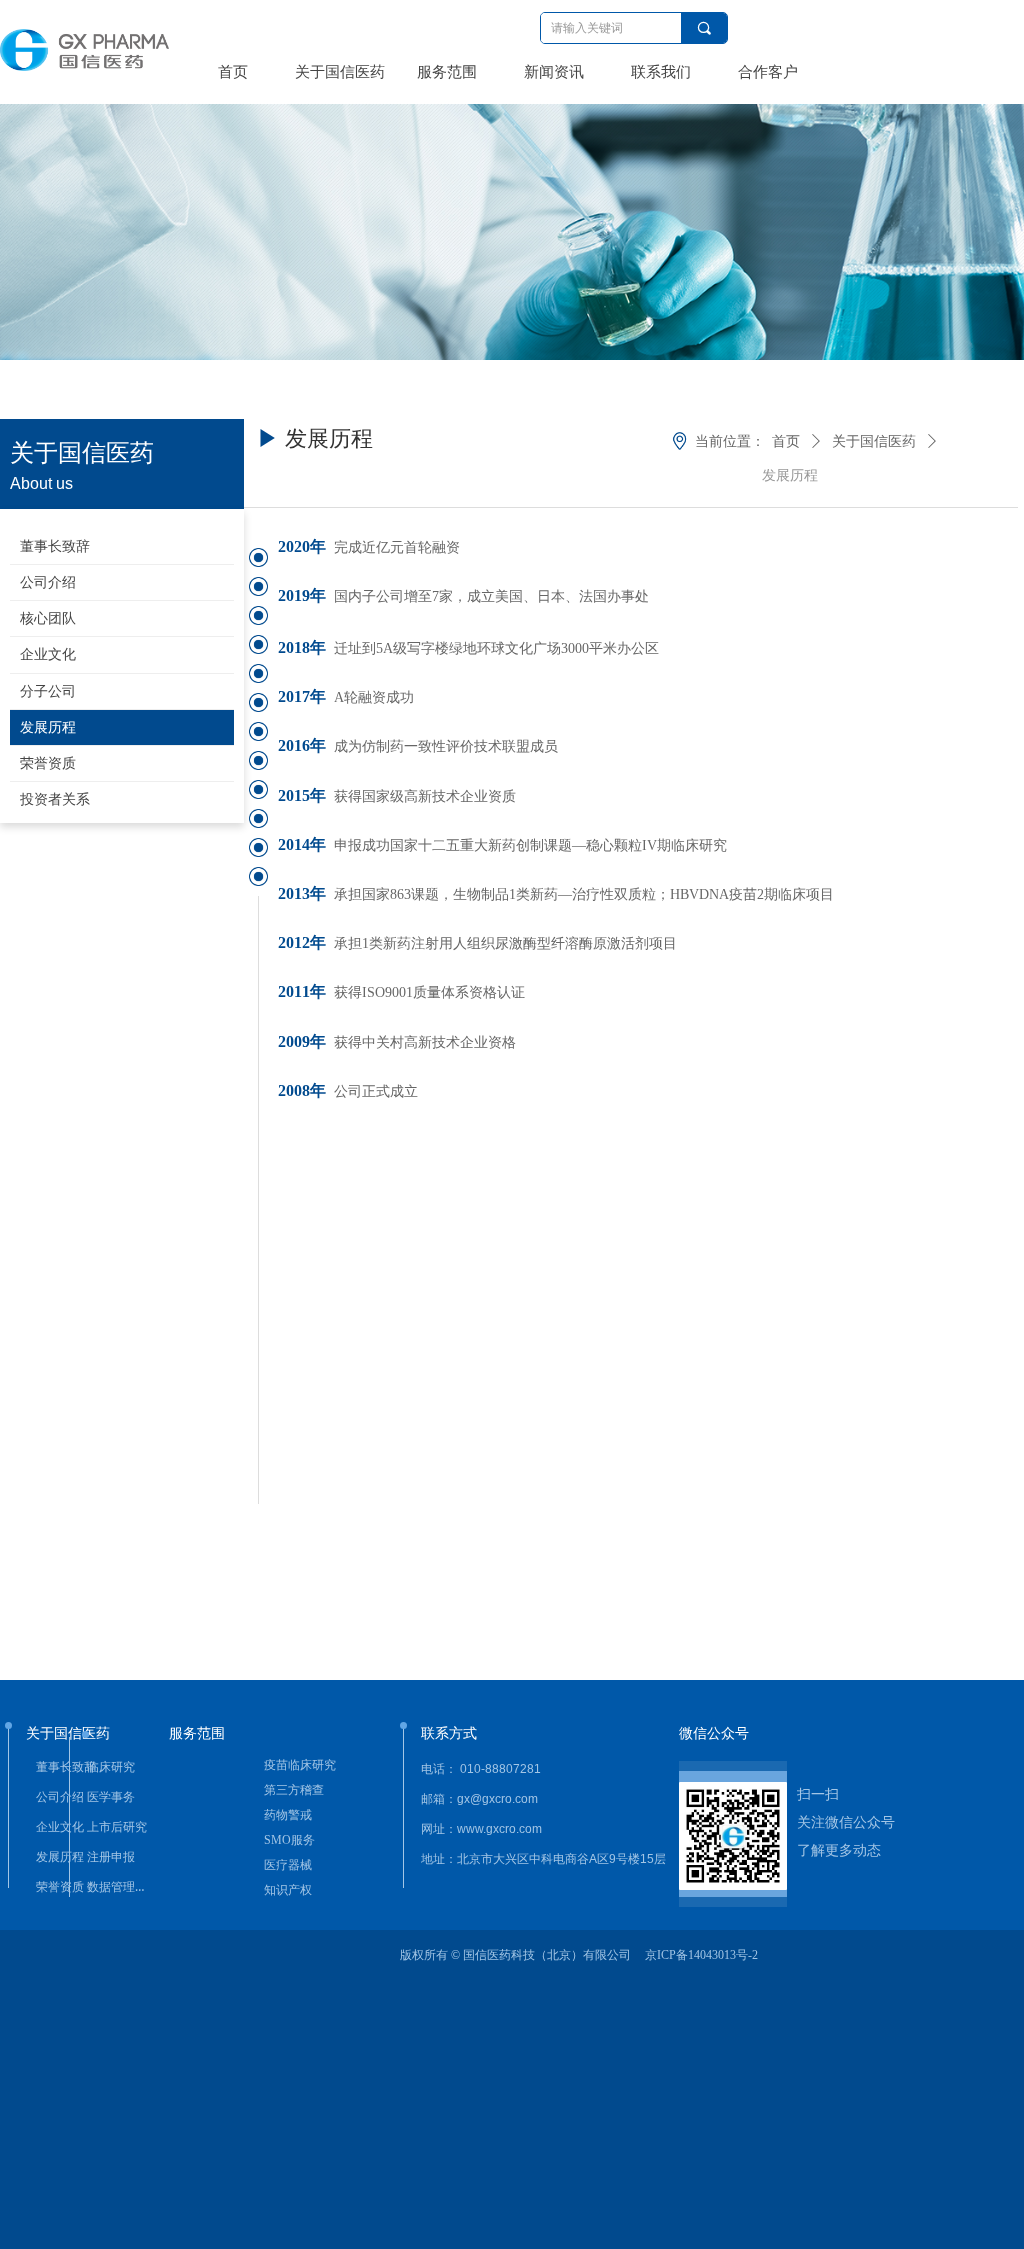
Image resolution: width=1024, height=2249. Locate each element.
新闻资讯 (554, 72)
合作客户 (768, 72)
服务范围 (447, 72)
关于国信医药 (340, 72)
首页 (233, 72)
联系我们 (661, 72)
